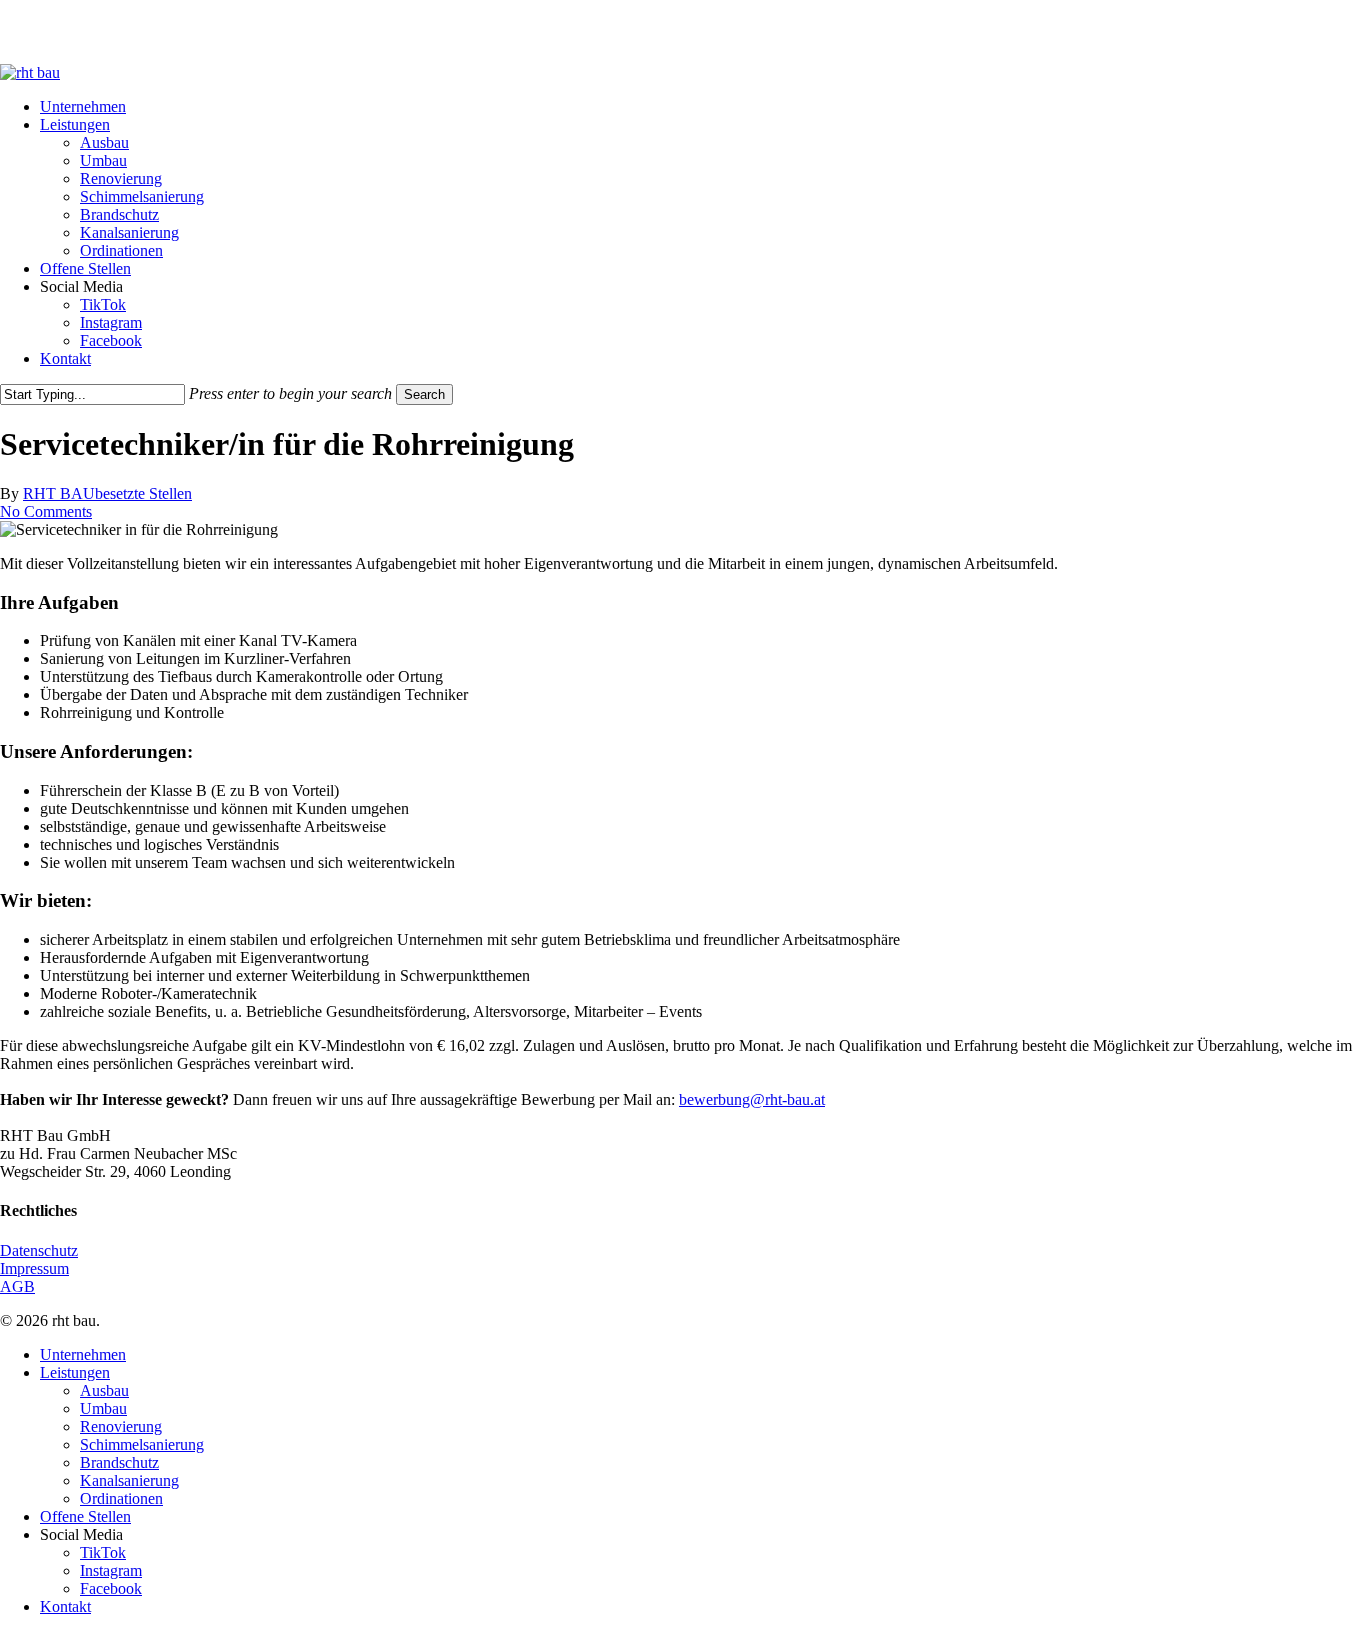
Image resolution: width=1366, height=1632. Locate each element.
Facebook (111, 1588)
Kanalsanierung (129, 1480)
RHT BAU (59, 493)
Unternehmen (83, 1354)
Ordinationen (121, 1498)
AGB (17, 1286)
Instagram (111, 1570)
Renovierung (121, 1426)
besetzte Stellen (143, 493)
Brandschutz (119, 1462)
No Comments (46, 511)
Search (424, 394)
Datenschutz (39, 1250)
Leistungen (75, 1372)
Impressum (34, 1268)
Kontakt (65, 1606)
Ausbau (104, 1390)
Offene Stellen (85, 1516)
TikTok (103, 1552)
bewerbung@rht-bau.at (752, 1099)
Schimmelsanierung (142, 1444)
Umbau (103, 1408)
